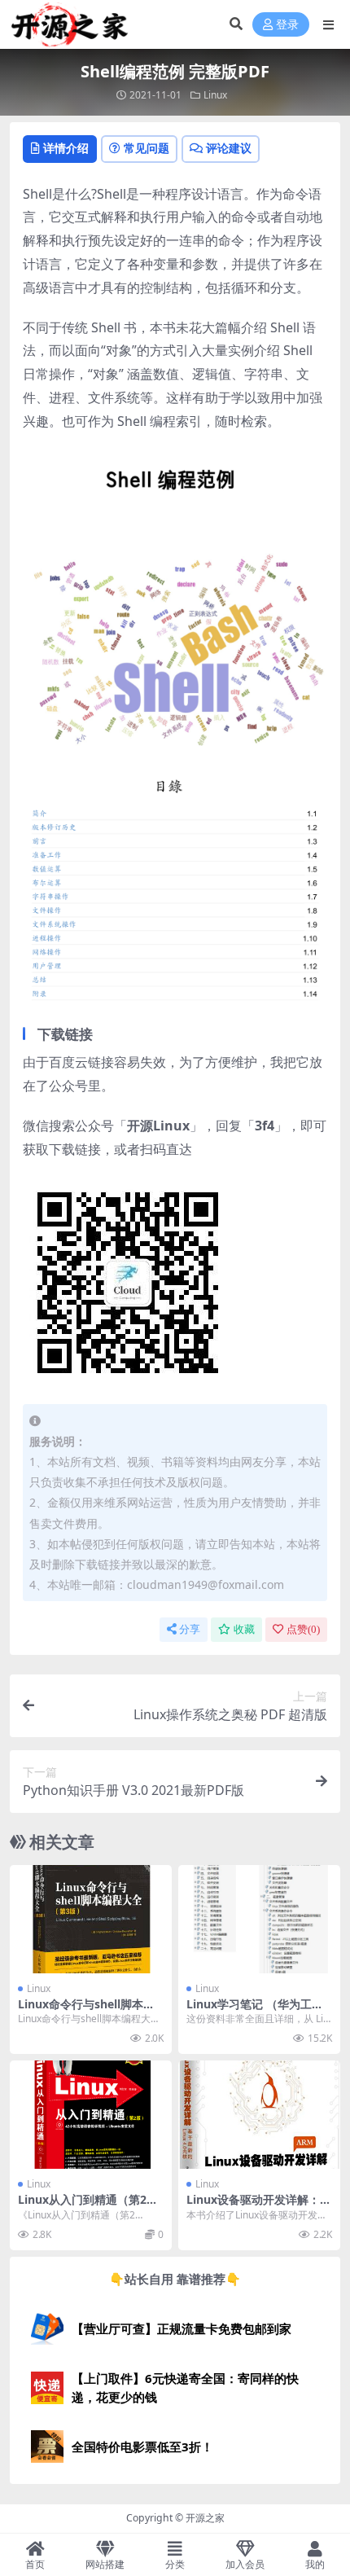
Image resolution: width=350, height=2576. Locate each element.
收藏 (244, 1629)
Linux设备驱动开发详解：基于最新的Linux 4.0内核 (259, 2206)
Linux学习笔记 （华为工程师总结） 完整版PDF (255, 2011)
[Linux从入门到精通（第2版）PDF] (91, 2115)
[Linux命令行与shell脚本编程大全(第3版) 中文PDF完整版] (91, 1919)
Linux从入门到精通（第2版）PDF (82, 2206)
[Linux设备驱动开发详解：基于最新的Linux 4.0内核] (259, 2115)
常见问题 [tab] (147, 148)
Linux (215, 95)
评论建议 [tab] (229, 148)
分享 (190, 1629)
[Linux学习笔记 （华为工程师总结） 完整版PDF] (259, 1919)
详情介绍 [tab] (66, 148)
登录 (287, 25)
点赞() (303, 1629)
